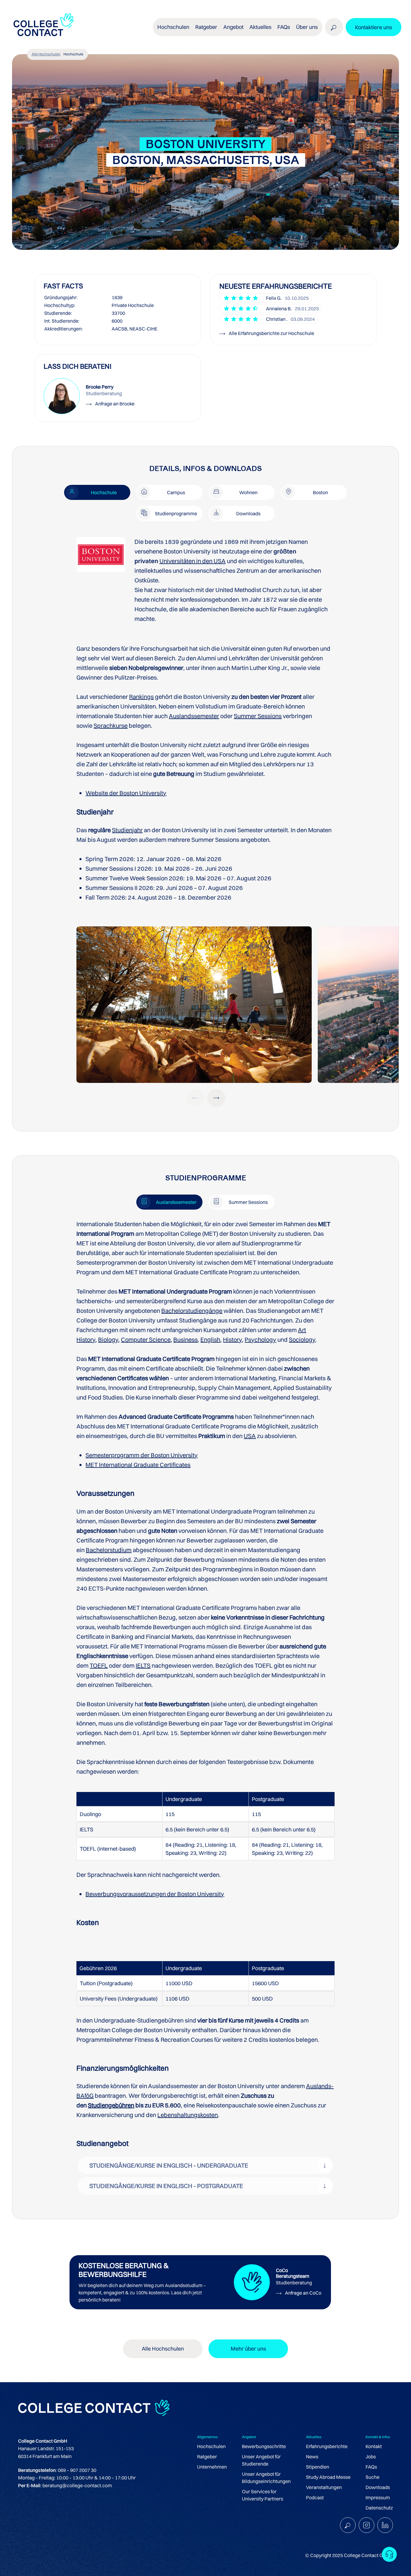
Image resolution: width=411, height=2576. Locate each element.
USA (250, 1436)
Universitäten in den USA (193, 561)
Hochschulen (211, 2446)
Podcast (315, 2497)
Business (185, 1339)
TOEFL (99, 1665)
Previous (195, 1098)
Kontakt (374, 2446)
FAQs (284, 27)
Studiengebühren (111, 2105)
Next (216, 1098)
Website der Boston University (126, 793)
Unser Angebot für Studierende (261, 2460)
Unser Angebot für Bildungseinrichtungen (266, 2478)
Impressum (378, 2497)
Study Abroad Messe (328, 2477)
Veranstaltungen (324, 2487)
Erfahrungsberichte (327, 2446)
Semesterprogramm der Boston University (142, 1455)
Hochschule (73, 54)
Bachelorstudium (109, 1550)
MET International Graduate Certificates (138, 1465)
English (210, 1339)
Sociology (302, 1339)
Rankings (141, 697)
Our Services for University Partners (263, 2495)
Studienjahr (127, 830)
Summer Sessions (258, 716)
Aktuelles (260, 27)
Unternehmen (212, 2467)
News (312, 2457)
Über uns (307, 27)
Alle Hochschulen (46, 54)
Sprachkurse (111, 725)
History (232, 1339)
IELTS (143, 1665)
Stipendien (318, 2467)
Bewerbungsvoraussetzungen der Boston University (155, 1894)
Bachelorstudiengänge (192, 1311)
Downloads (378, 2487)
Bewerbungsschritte (264, 2446)
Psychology (260, 1339)
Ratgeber (207, 2457)
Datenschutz (379, 2508)
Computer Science (146, 1339)
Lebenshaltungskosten (188, 2115)
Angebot (233, 27)
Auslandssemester (194, 716)
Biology (108, 1339)
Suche (372, 2477)
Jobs (371, 2457)
